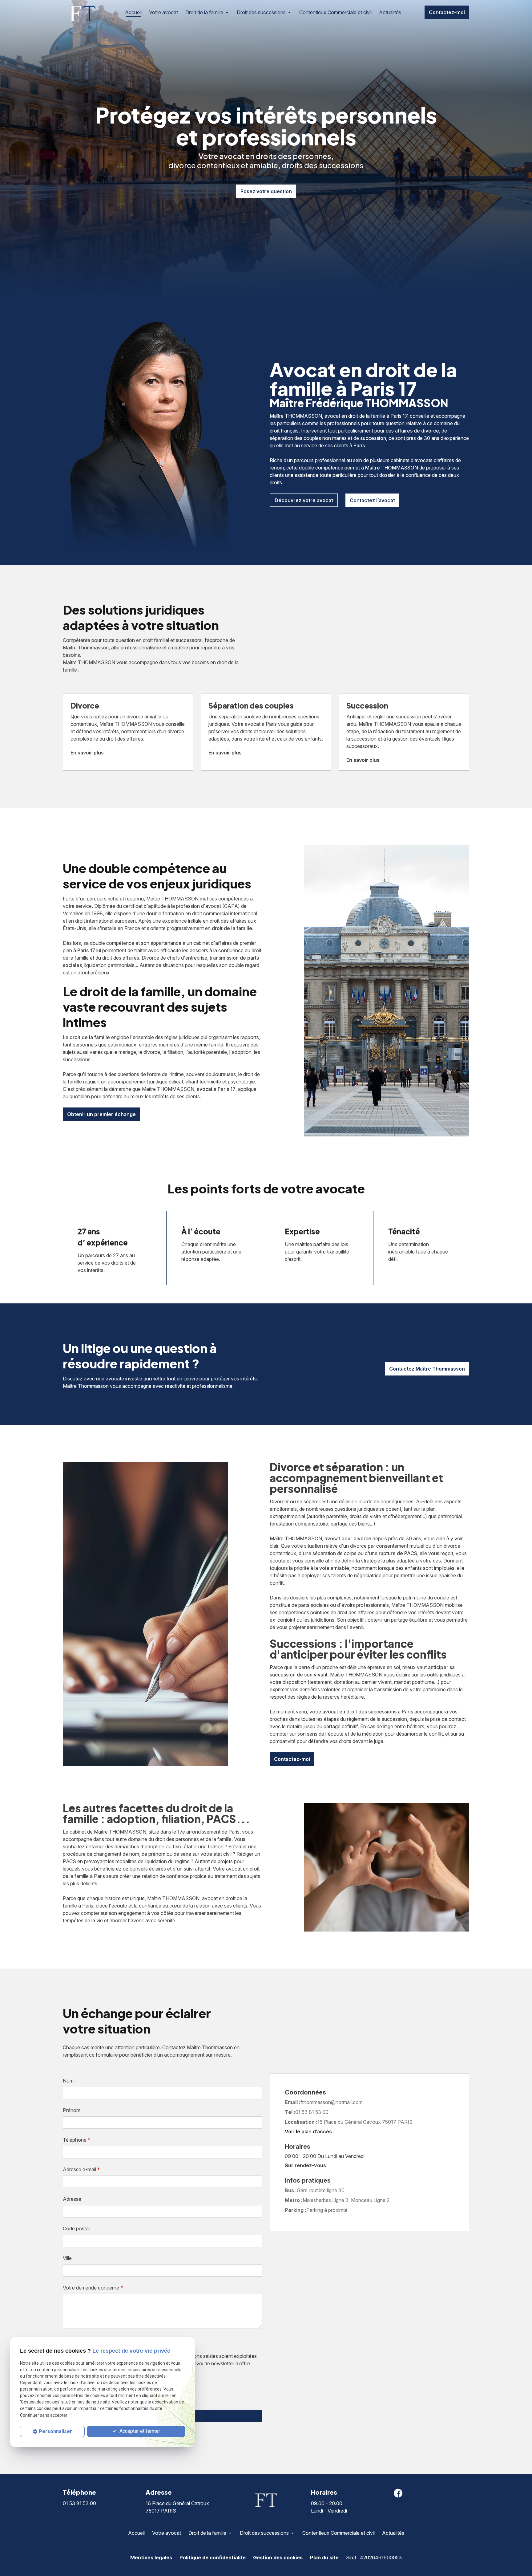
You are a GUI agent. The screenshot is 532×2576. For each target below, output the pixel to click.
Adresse (72, 2199)
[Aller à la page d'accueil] (82, 12)
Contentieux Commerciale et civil (335, 12)
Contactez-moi (447, 12)
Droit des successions (261, 12)
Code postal (76, 2229)
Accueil (133, 12)
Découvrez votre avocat (304, 500)
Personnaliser (55, 2431)
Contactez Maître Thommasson (427, 1369)
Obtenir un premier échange (101, 1114)
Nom (68, 2081)
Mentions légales (151, 2558)
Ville (67, 2258)
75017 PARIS (365, 2122)
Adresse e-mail (81, 2169)
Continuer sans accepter (44, 2415)
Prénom (72, 2110)
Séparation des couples (251, 705)
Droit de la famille (204, 12)
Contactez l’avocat (372, 500)
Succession (367, 705)
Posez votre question (266, 191)
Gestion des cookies (278, 2558)
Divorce (85, 705)
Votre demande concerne (93, 2288)
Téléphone (77, 2140)
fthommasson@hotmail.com (332, 2102)
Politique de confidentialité (213, 2558)
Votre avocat (163, 12)
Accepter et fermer (139, 2431)
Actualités (390, 12)
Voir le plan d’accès (308, 2131)
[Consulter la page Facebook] (398, 2493)
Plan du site (324, 2558)
